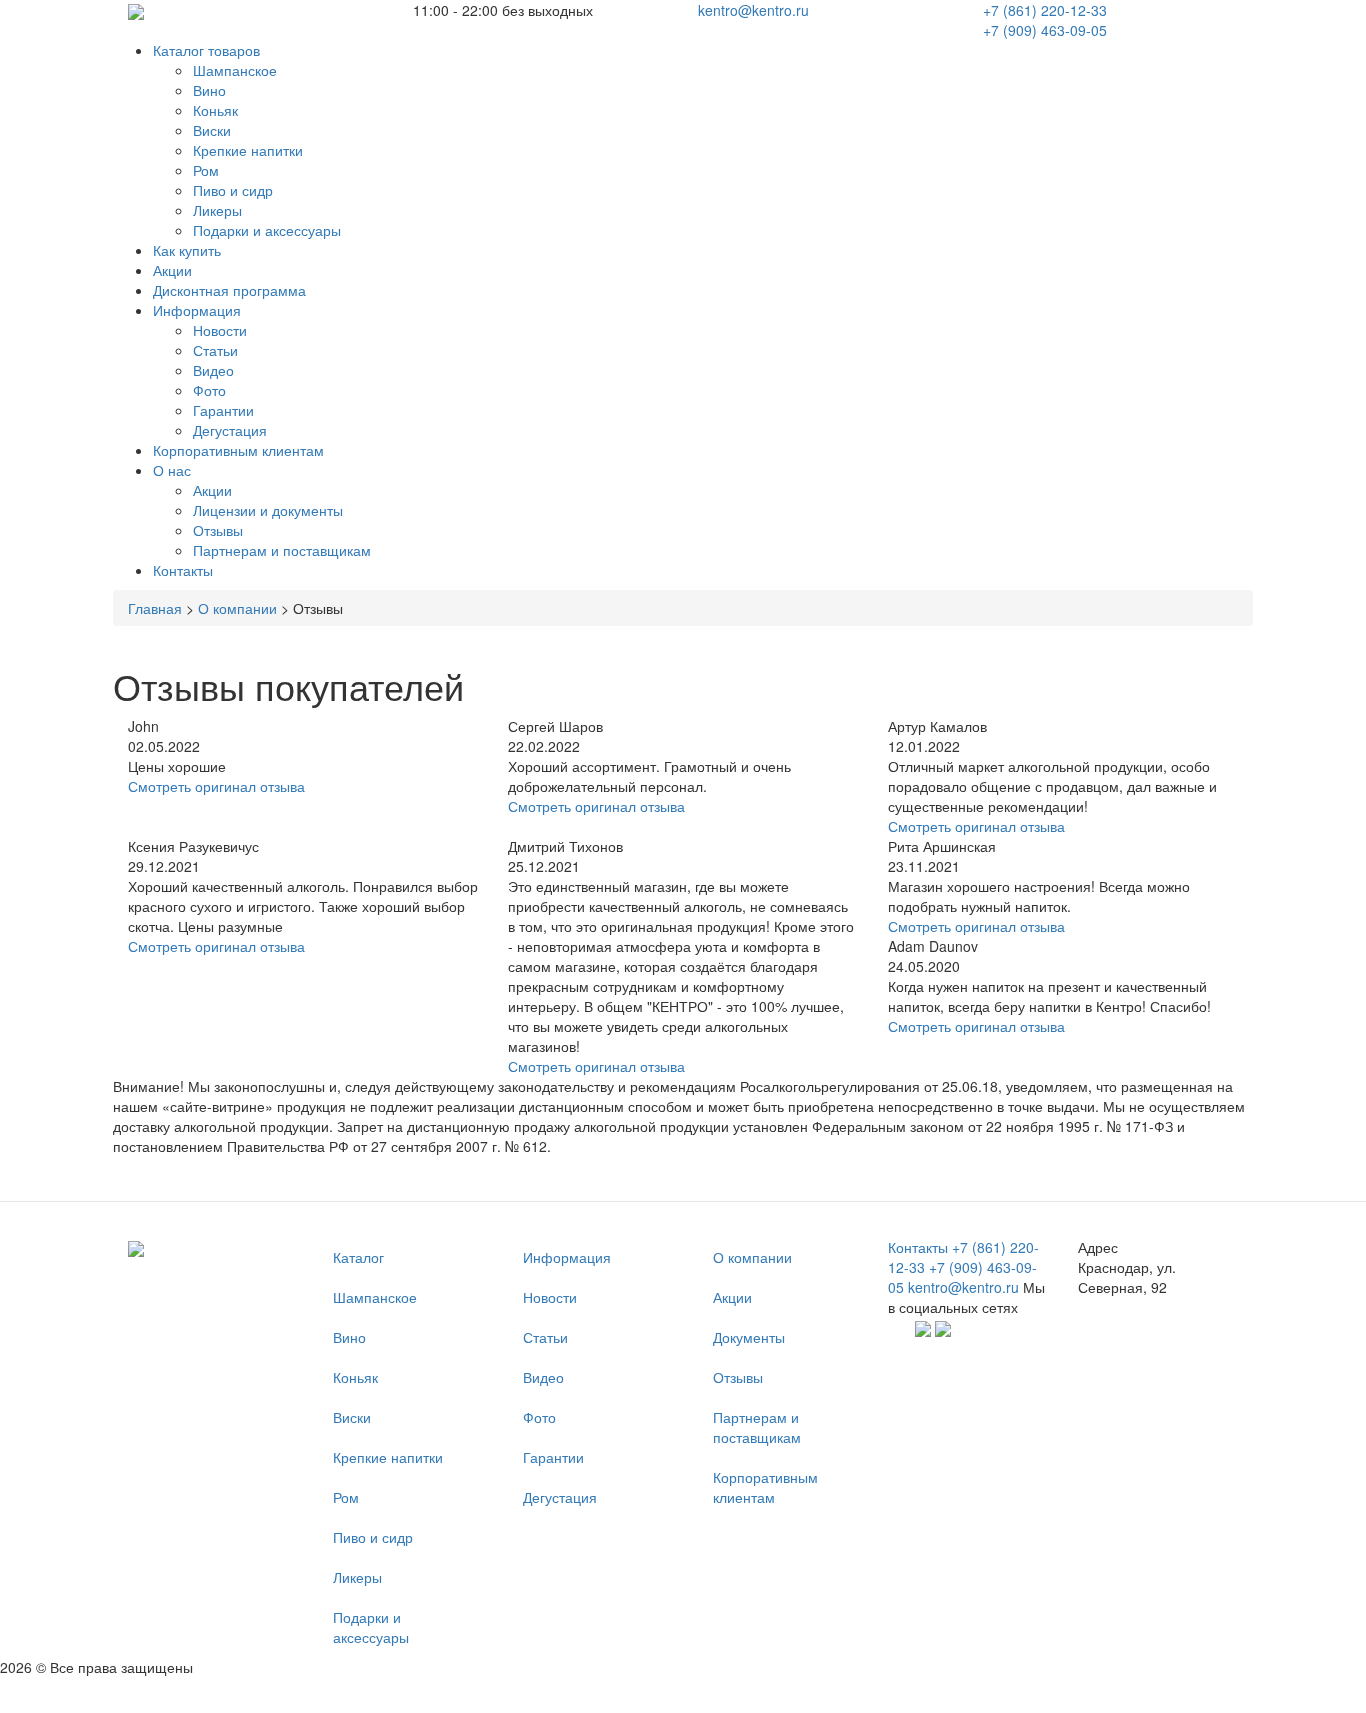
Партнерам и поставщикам (282, 550)
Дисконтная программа (229, 290)
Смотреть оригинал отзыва (216, 786)
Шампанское (235, 70)
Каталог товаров (206, 50)
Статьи (215, 350)
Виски (212, 130)
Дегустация (230, 430)
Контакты (183, 570)
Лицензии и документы (268, 510)
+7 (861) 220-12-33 (1045, 10)
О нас (172, 470)
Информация (197, 310)
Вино (209, 90)
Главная (155, 608)
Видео (213, 370)
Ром (206, 170)
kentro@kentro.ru (753, 10)
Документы (749, 1337)
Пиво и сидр (233, 190)
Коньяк (215, 110)
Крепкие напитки (248, 150)
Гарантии (223, 410)
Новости (220, 330)
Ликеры (217, 210)
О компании (237, 608)
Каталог (358, 1257)
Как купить (187, 250)
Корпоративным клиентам (238, 450)
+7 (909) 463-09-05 (1045, 30)
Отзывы (218, 530)
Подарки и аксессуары (267, 230)
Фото (209, 390)
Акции (172, 270)
